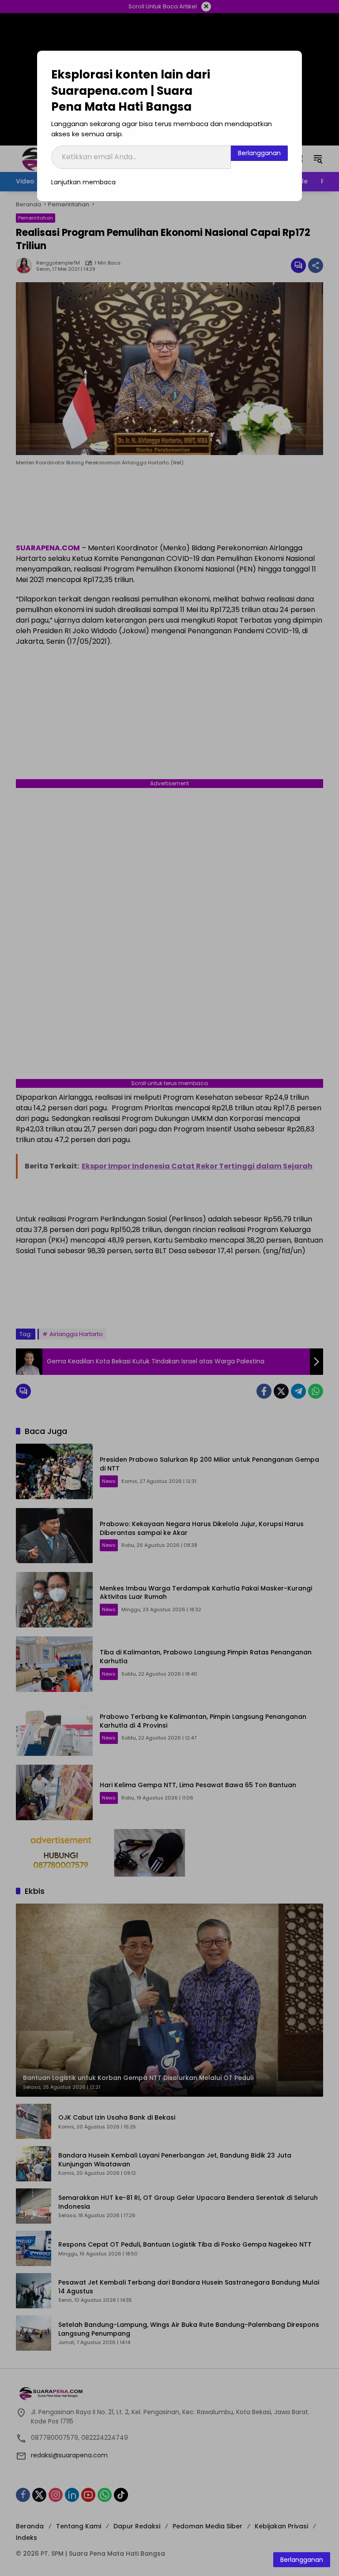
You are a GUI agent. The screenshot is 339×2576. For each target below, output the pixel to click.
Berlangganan (259, 153)
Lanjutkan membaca (83, 182)
